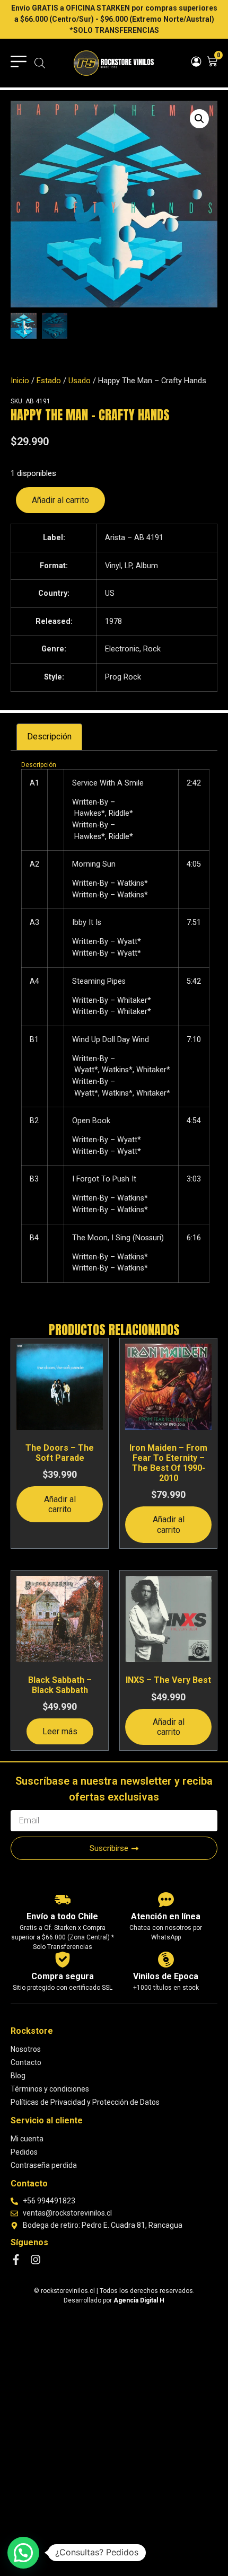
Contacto (26, 2062)
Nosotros (26, 2049)
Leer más (60, 1731)
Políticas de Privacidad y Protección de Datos (85, 2102)
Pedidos (24, 2152)
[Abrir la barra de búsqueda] (40, 63)
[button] (199, 119)
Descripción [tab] (49, 736)
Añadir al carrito (60, 500)
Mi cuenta (27, 2139)
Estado (49, 381)
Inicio (20, 381)
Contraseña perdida (44, 2165)
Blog (18, 2076)
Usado (80, 381)
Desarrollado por (114, 2300)
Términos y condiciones (50, 2089)
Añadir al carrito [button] (60, 1504)
